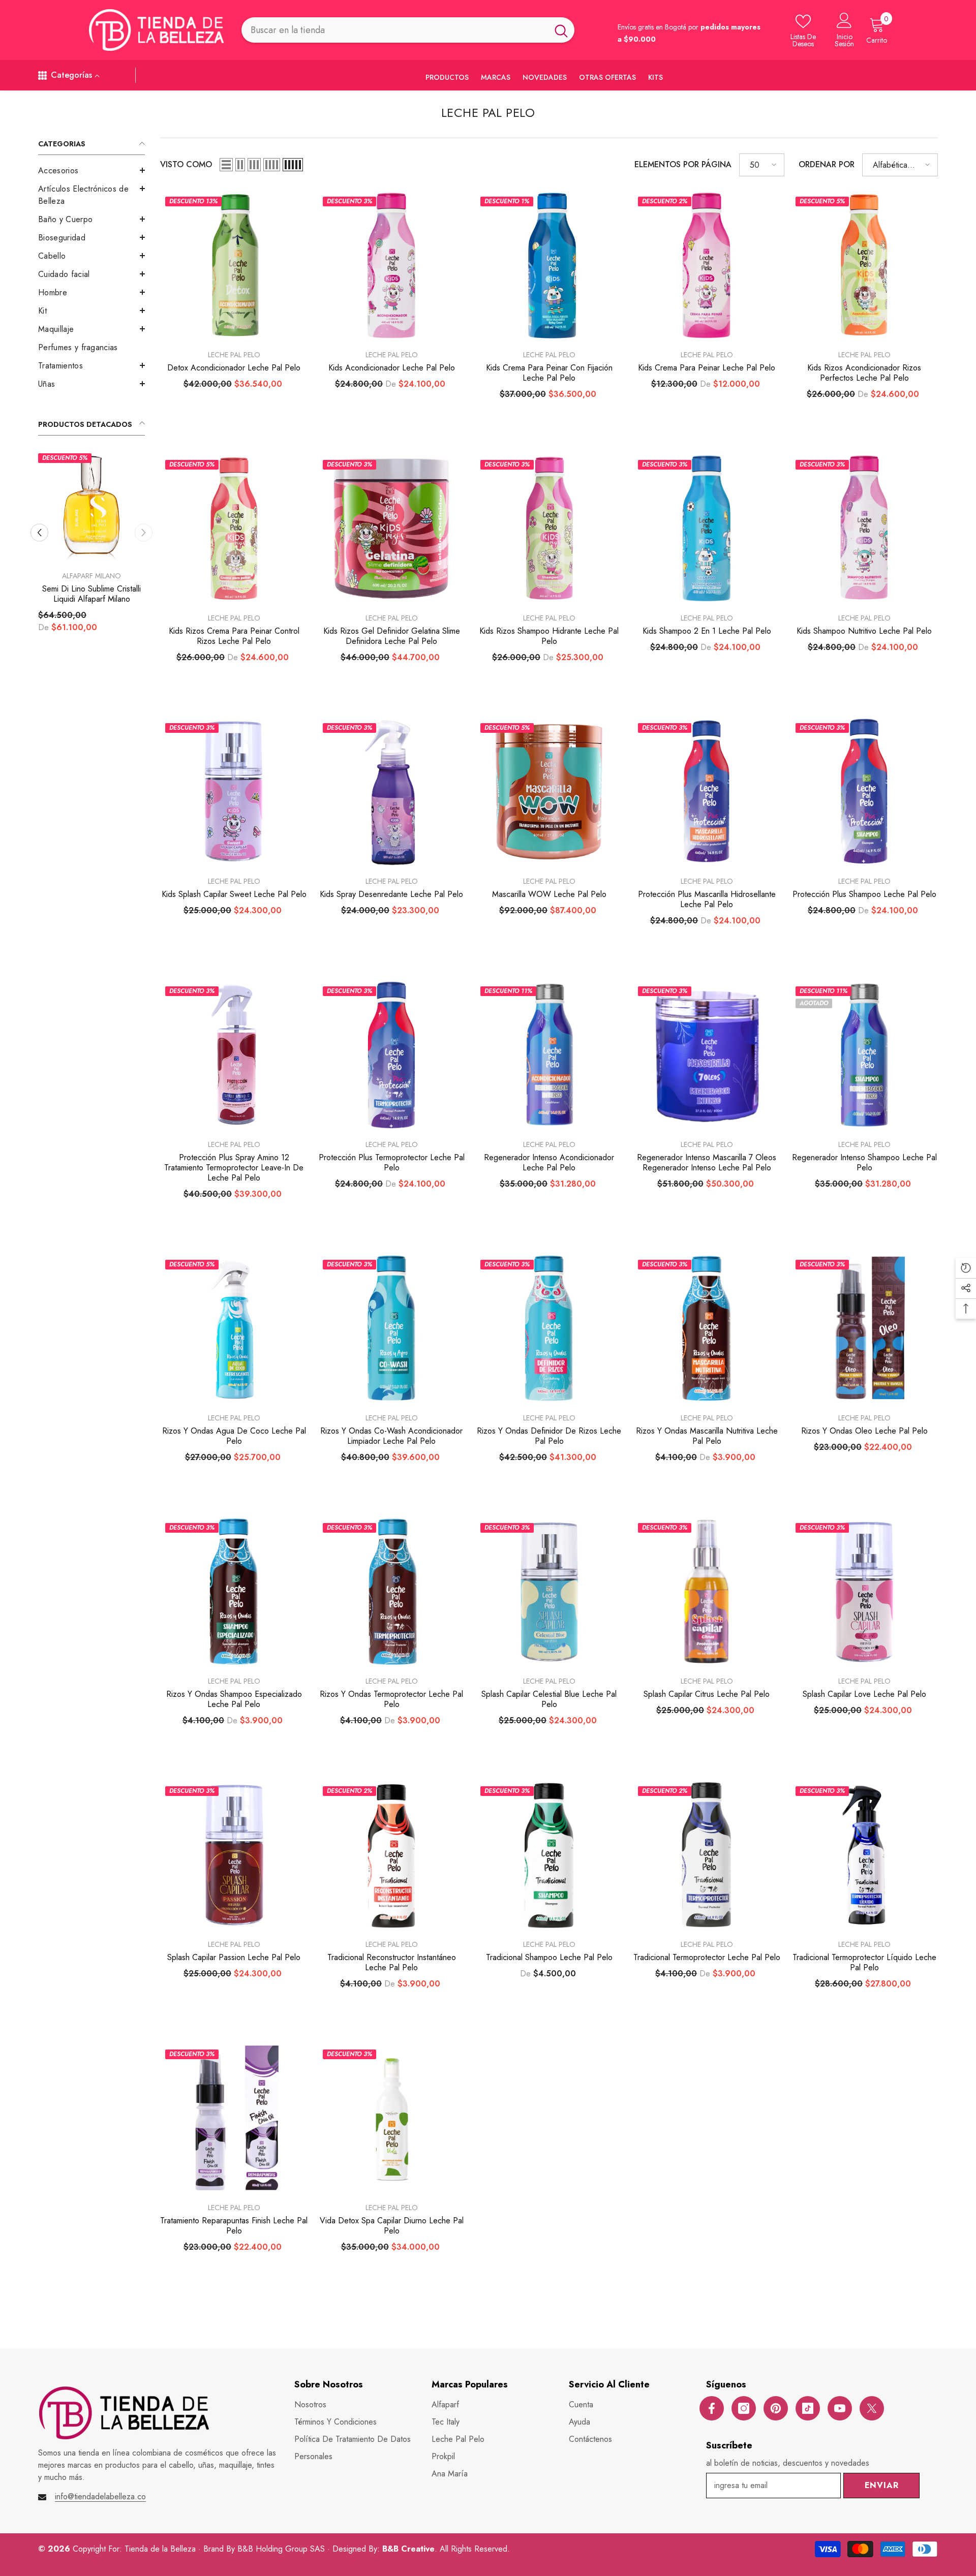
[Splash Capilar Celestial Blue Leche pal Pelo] (549, 1592)
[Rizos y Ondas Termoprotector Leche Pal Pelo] (391, 1592)
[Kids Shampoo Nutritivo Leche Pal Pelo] (864, 529)
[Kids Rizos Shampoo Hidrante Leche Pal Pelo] (549, 529)
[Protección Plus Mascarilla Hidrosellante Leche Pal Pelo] (707, 792)
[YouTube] (840, 2408)
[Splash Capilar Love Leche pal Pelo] (864, 1592)
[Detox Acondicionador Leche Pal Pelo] (234, 265)
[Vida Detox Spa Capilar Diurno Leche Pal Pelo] (391, 2118)
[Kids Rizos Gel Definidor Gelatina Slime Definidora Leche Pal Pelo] (391, 529)
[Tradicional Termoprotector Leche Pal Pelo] (707, 1855)
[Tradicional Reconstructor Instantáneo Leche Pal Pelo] (391, 1855)
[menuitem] (91, 171)
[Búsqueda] (408, 30)
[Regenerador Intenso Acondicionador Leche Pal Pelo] (549, 1055)
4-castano (90, 648)
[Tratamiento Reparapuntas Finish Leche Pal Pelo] (234, 2118)
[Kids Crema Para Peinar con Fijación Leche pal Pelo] (549, 265)
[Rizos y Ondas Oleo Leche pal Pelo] (864, 1328)
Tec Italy (91, 576)
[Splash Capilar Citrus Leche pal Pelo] (707, 1592)
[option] (91, 563)
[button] (91, 170)
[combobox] (395, 30)
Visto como (186, 164)
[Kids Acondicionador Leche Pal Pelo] (391, 265)
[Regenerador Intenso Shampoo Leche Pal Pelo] (864, 1055)
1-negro (55, 648)
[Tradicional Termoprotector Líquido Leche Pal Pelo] (864, 1855)
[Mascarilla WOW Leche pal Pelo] (549, 792)
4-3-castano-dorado (108, 648)
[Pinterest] (776, 2408)
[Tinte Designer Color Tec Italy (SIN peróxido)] (91, 507)
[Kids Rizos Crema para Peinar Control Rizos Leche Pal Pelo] (234, 529)
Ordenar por (827, 164)
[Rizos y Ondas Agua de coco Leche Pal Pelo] (234, 1328)
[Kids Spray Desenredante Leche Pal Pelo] (391, 792)
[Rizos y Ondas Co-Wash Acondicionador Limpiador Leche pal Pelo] (391, 1328)
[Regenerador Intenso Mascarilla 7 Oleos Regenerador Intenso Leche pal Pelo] (707, 1055)
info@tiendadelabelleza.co (100, 2496)
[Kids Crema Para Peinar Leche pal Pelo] (707, 265)
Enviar (882, 2485)
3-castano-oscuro (73, 648)
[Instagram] (744, 2408)
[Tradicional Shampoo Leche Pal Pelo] (549, 1855)
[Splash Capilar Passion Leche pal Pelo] (234, 1855)
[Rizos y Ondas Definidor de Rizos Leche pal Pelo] (549, 1328)
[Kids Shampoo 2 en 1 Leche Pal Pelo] (707, 529)
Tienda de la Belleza (161, 2549)
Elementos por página (683, 164)
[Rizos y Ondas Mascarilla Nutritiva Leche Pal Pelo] (707, 1328)
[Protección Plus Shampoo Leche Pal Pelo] (864, 792)
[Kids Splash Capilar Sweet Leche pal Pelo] (234, 792)
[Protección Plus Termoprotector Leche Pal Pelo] (391, 1055)
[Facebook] (712, 2408)
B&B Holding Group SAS (282, 2549)
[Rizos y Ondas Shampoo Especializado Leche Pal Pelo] (234, 1592)
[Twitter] (872, 2408)
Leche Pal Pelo (234, 355)
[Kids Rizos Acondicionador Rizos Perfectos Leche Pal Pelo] (864, 265)
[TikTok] (808, 2408)
